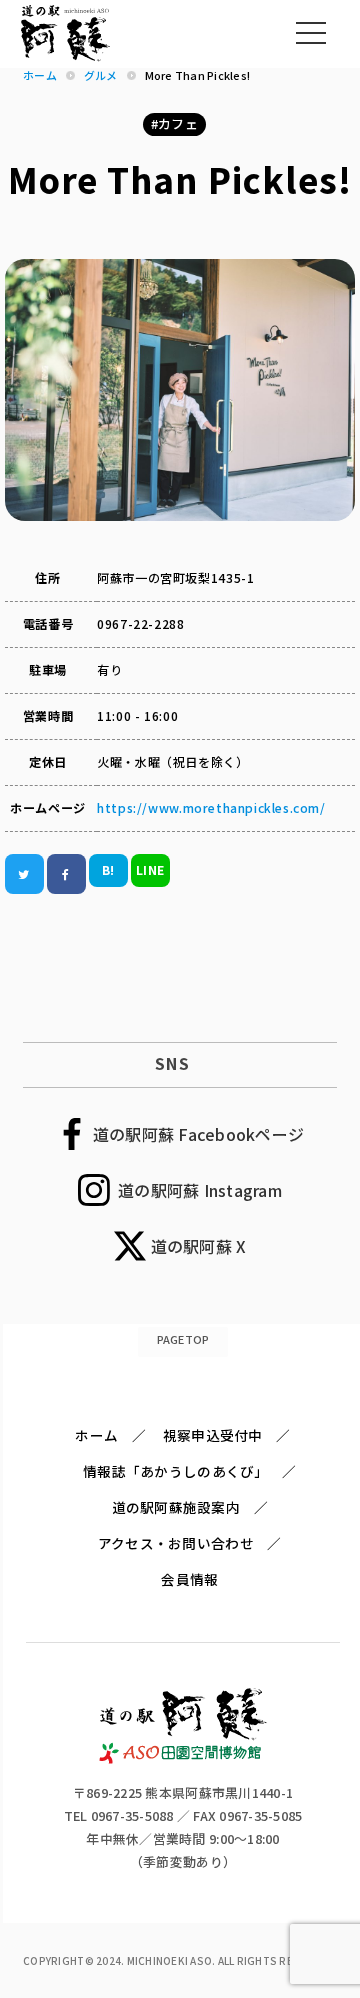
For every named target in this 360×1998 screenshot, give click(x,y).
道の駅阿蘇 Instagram (200, 1190)
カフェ (178, 123)
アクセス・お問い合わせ (176, 1543)
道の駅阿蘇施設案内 (176, 1507)
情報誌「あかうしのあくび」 (175, 1471)
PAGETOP (183, 1339)
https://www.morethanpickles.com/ (211, 808)
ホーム (96, 1435)
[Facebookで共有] (66, 874)
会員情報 (189, 1579)
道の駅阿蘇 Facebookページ (198, 1134)
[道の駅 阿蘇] (183, 1758)
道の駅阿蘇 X (199, 1246)
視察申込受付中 (213, 1435)
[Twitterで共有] (24, 874)
